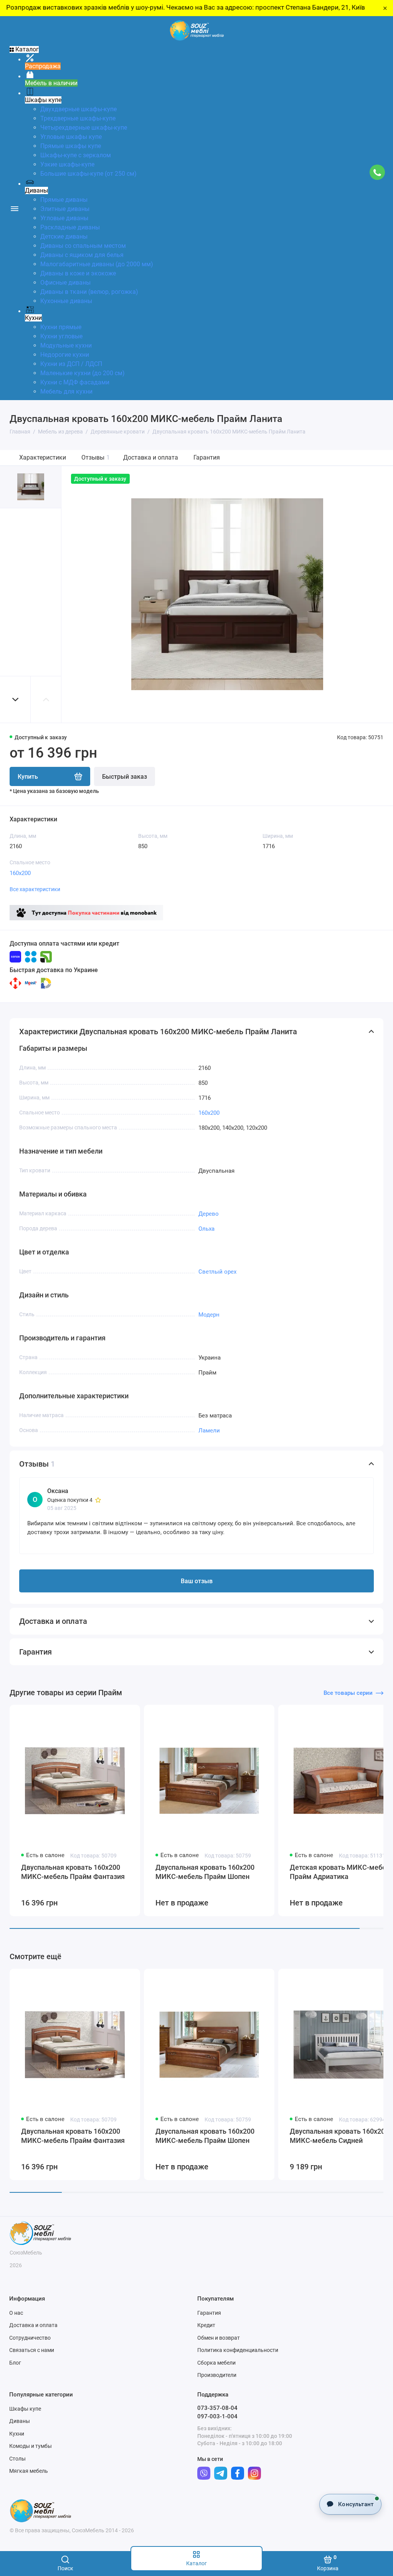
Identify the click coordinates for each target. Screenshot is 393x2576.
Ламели (209, 1431)
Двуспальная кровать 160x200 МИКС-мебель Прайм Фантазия (73, 1872)
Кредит (206, 2325)
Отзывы (96, 457)
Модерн (209, 1315)
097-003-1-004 (217, 2416)
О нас (16, 2313)
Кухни (17, 2434)
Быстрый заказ (125, 777)
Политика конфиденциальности (238, 2350)
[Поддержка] (377, 172)
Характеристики (43, 457)
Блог (15, 2363)
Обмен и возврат (219, 2338)
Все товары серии (348, 1693)
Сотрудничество (30, 2338)
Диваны (20, 2421)
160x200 (20, 873)
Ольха (206, 1229)
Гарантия (207, 457)
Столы (17, 2459)
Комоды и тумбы (31, 2446)
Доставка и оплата (151, 457)
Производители (217, 2375)
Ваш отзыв (197, 1581)
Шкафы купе (25, 2409)
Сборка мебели (216, 2363)
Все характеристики (35, 889)
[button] (15, 700)
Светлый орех (217, 1272)
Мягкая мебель (29, 2471)
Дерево (209, 1214)
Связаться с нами (32, 2350)
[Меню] (14, 208)
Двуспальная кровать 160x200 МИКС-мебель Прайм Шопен (205, 1872)
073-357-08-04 (217, 2408)
